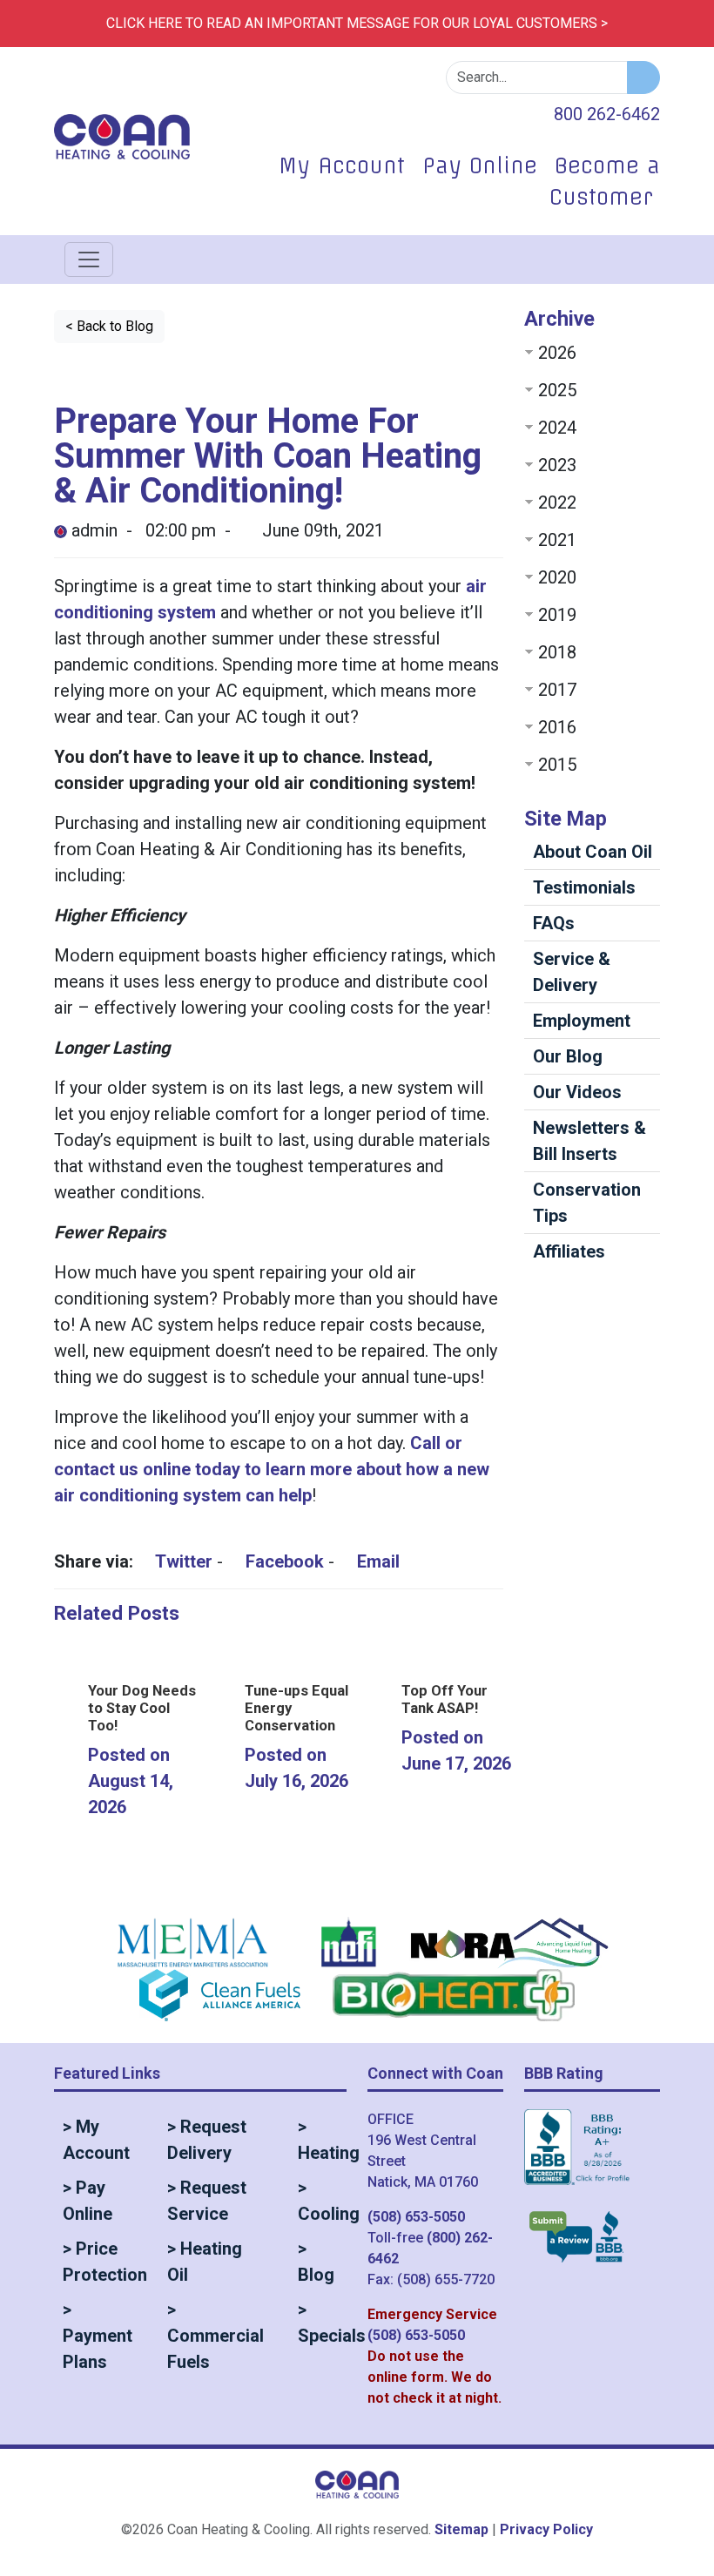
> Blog (316, 2262)
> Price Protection (100, 2262)
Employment (582, 1021)
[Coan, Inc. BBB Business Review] (579, 2159)
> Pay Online (88, 2201)
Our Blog (568, 1056)
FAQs (554, 923)
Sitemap (461, 2529)
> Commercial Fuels (216, 2336)
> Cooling (322, 2201)
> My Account (96, 2140)
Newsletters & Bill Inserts (589, 1141)
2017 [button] (557, 690)
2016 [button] (557, 727)
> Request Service (207, 2201)
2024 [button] (557, 428)
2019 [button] (557, 615)
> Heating (322, 2140)
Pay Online (480, 165)
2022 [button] (557, 502)
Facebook (283, 1561)
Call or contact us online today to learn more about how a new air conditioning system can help (272, 1469)
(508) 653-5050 (416, 2217)
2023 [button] (557, 465)
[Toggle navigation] (89, 260)
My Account (342, 165)
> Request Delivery (207, 2140)
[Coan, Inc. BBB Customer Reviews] (576, 2236)
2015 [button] (557, 765)
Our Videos (577, 1092)
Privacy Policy (546, 2529)
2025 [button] (557, 390)
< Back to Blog (109, 326)
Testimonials (584, 887)
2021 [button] (557, 540)
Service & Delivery (572, 972)
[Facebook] (461, 113)
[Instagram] (518, 113)
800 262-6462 (607, 114)
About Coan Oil (593, 852)
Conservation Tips (587, 1203)
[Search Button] (643, 78)
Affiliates (569, 1251)
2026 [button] (557, 353)
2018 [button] (557, 652)
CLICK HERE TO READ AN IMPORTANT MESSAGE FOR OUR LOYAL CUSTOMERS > (357, 23)
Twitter (182, 1561)
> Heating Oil (205, 2262)
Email (376, 1561)
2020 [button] (557, 577)
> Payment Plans (98, 2336)
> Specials (322, 2323)
